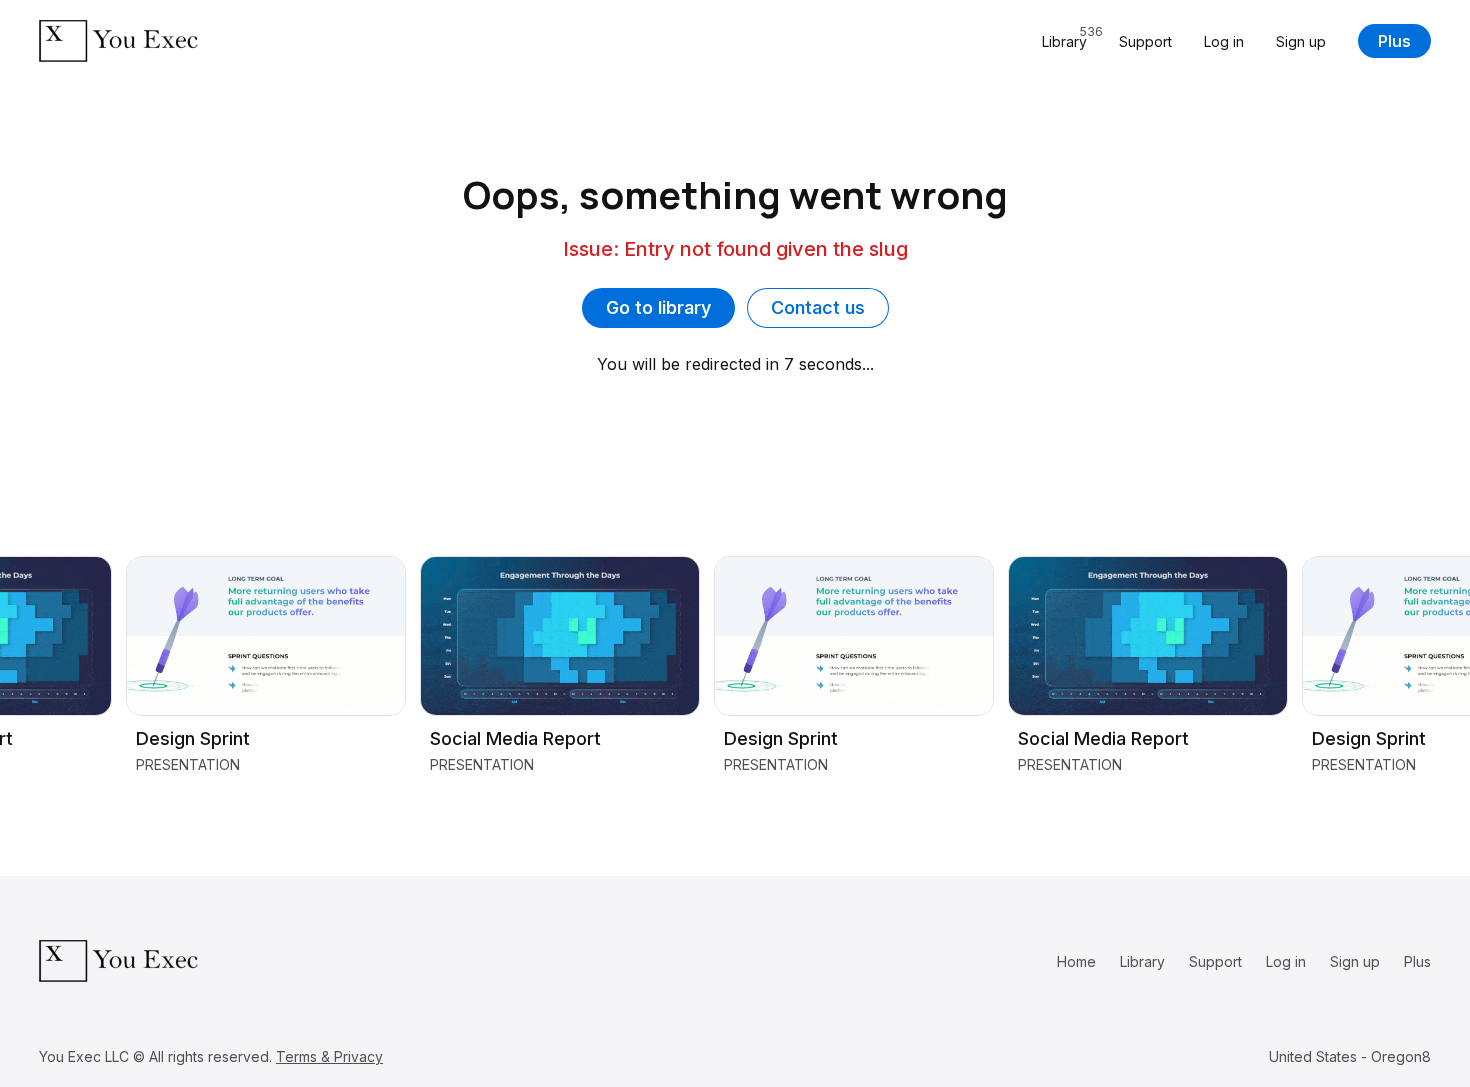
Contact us (818, 307)
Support (1145, 41)
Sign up (1301, 41)
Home (1076, 961)
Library (1142, 961)
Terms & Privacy (329, 1056)
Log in (1224, 41)
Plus (1394, 41)
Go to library (658, 307)
